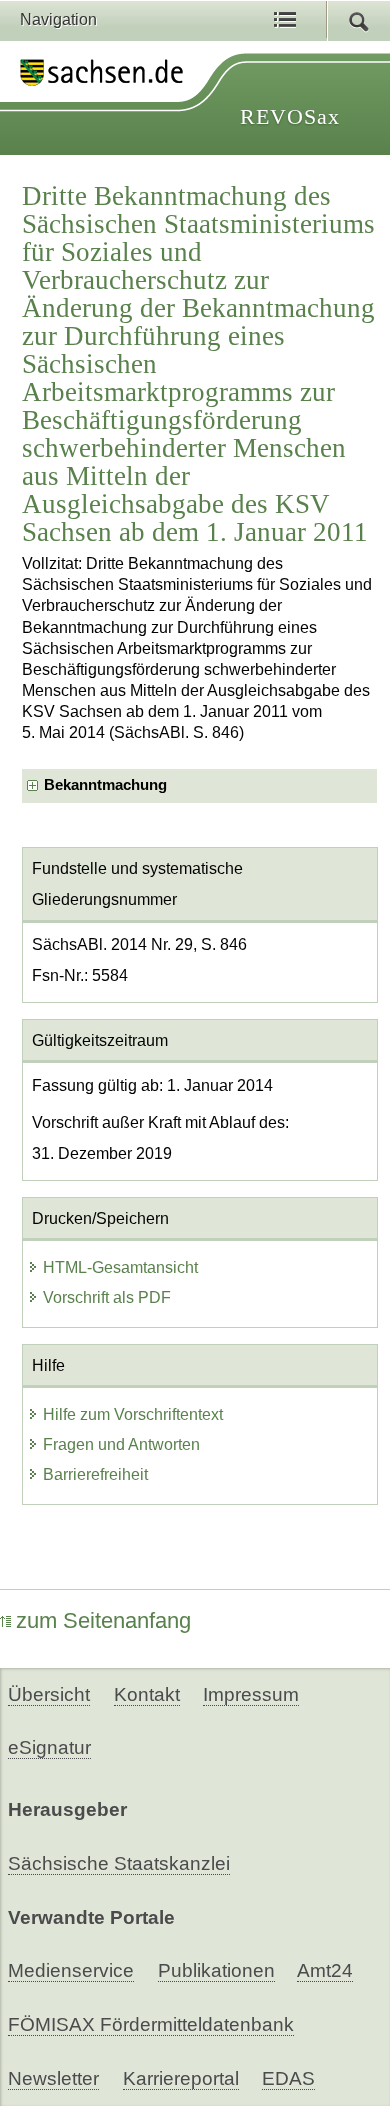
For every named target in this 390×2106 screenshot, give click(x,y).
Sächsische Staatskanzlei (119, 1863)
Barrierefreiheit (95, 1474)
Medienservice (71, 1970)
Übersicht (49, 1694)
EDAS (288, 2078)
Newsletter (53, 2078)
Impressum (251, 1694)
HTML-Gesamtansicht (120, 1267)
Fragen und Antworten (121, 1444)
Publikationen (216, 1970)
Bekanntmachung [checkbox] (105, 785)
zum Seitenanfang (103, 1620)
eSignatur (49, 1747)
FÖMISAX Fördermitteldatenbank (151, 2024)
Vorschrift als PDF (107, 1297)
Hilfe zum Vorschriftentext (133, 1414)
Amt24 (325, 1970)
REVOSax (290, 116)
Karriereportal (181, 2078)
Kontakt (147, 1694)
